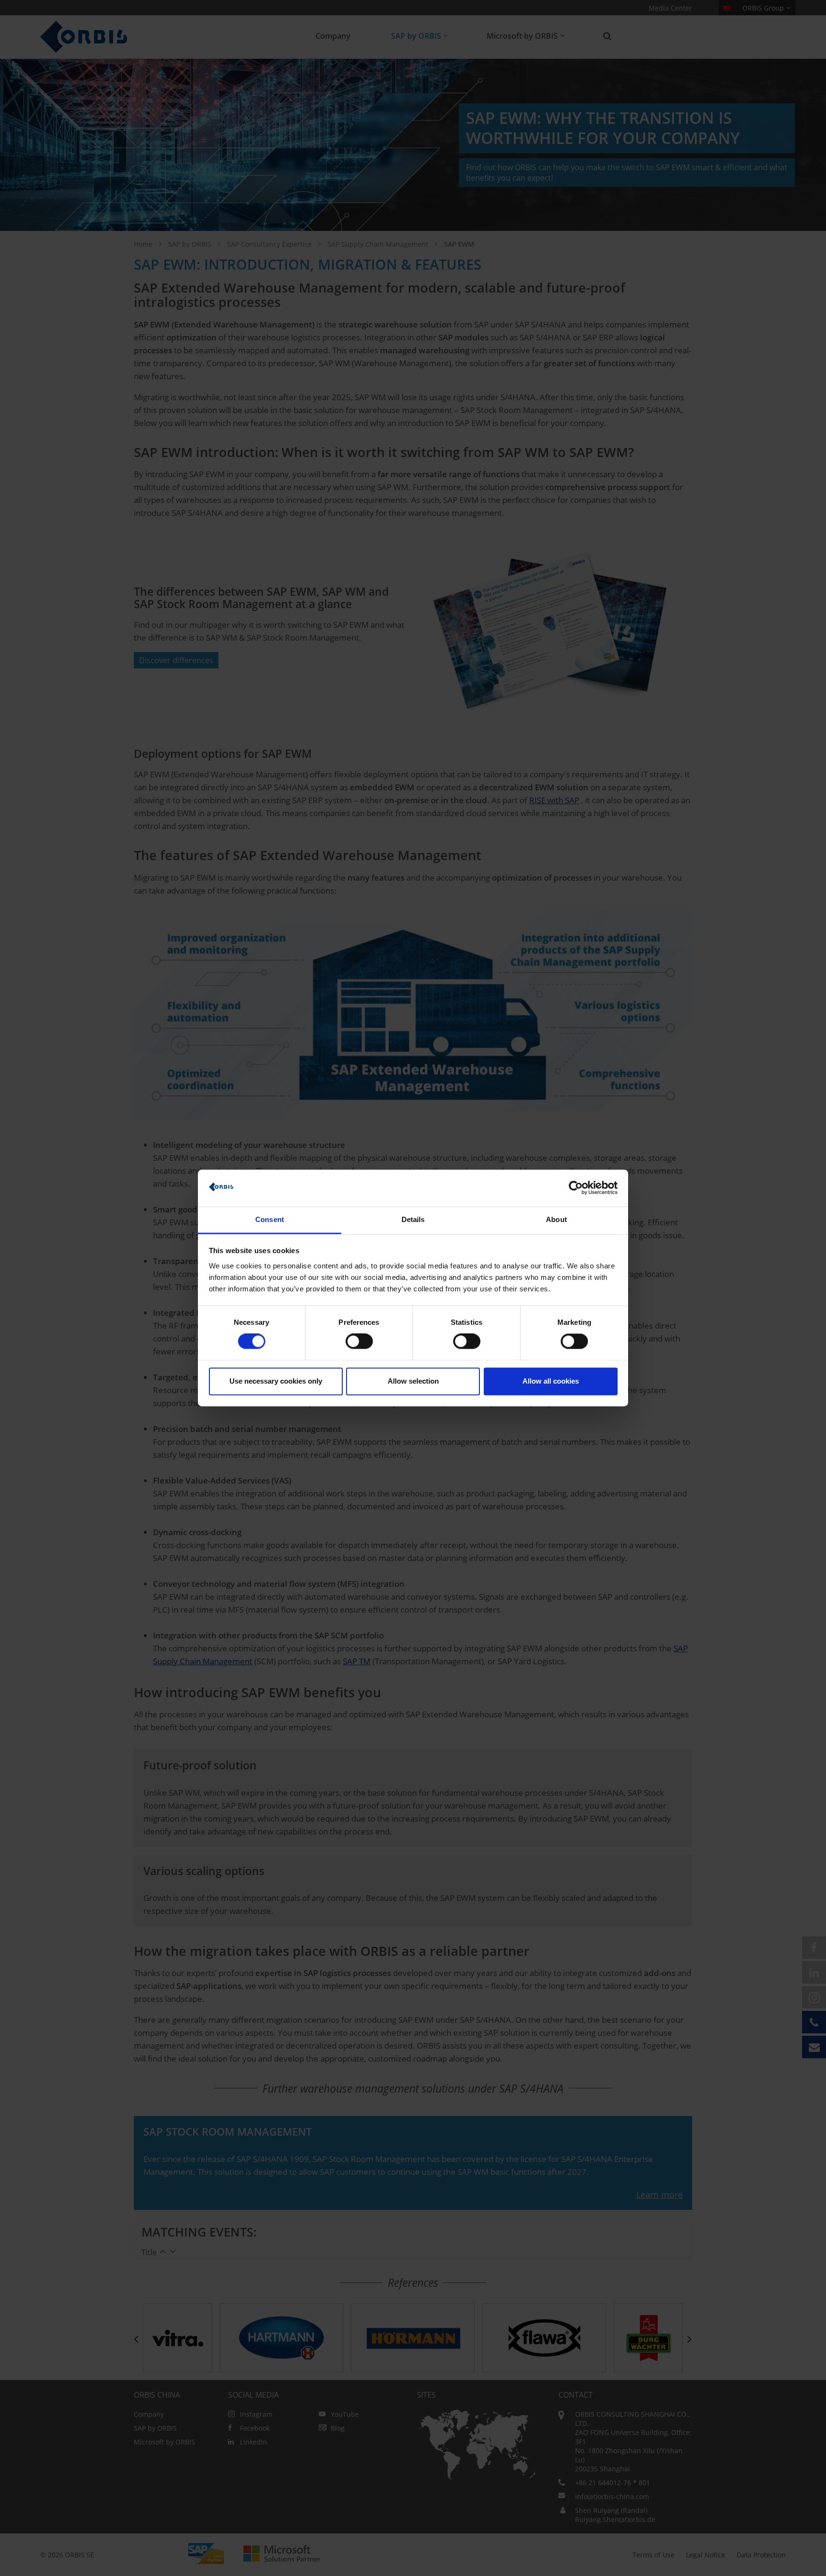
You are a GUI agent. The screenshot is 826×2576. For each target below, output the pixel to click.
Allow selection (413, 1381)
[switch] (359, 1342)
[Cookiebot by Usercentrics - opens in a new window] (576, 1188)
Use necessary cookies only (276, 1381)
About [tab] (556, 1219)
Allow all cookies (551, 1381)
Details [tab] (413, 1219)
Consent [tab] (270, 1219)
